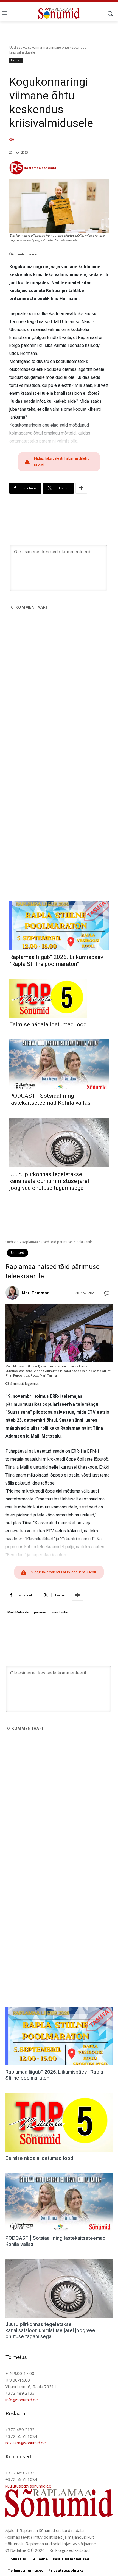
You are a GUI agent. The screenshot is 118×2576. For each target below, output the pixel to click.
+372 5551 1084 (21, 2436)
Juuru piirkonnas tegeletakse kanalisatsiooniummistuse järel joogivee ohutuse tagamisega (49, 1181)
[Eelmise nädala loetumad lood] (48, 998)
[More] (81, 488)
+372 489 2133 (20, 2393)
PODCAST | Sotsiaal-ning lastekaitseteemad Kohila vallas (50, 1099)
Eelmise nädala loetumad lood (48, 1024)
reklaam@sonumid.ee (26, 2443)
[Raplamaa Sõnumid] (16, 168)
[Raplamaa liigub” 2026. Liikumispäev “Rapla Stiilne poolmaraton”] (59, 925)
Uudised (16, 47)
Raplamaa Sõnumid (40, 168)
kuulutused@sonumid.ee (28, 2486)
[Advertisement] (59, 703)
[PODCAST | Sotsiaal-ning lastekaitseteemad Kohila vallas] (59, 1064)
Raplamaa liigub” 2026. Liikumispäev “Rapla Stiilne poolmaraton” (56, 961)
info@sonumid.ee (22, 2400)
